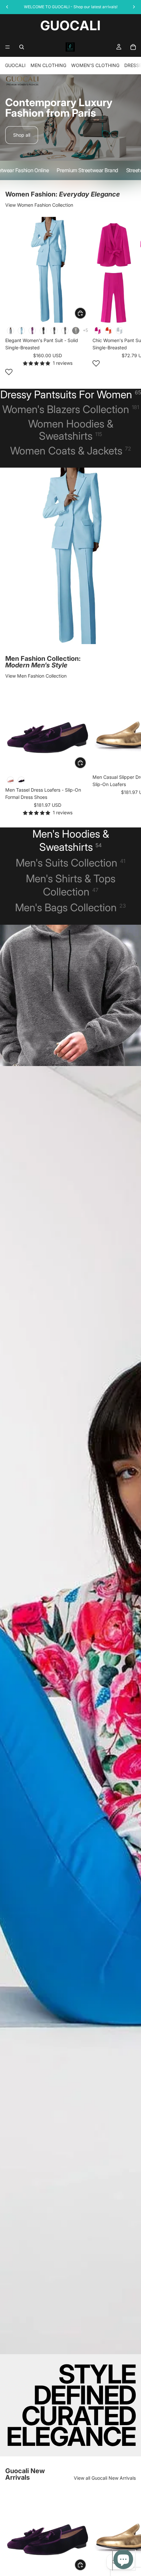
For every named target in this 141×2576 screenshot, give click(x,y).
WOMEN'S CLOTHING (95, 65)
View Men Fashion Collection (36, 676)
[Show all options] (85, 330)
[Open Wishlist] (9, 372)
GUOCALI (15, 65)
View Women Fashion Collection (39, 205)
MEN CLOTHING (48, 65)
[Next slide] (129, 297)
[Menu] (8, 47)
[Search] (22, 47)
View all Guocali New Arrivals (105, 2478)
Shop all (22, 135)
